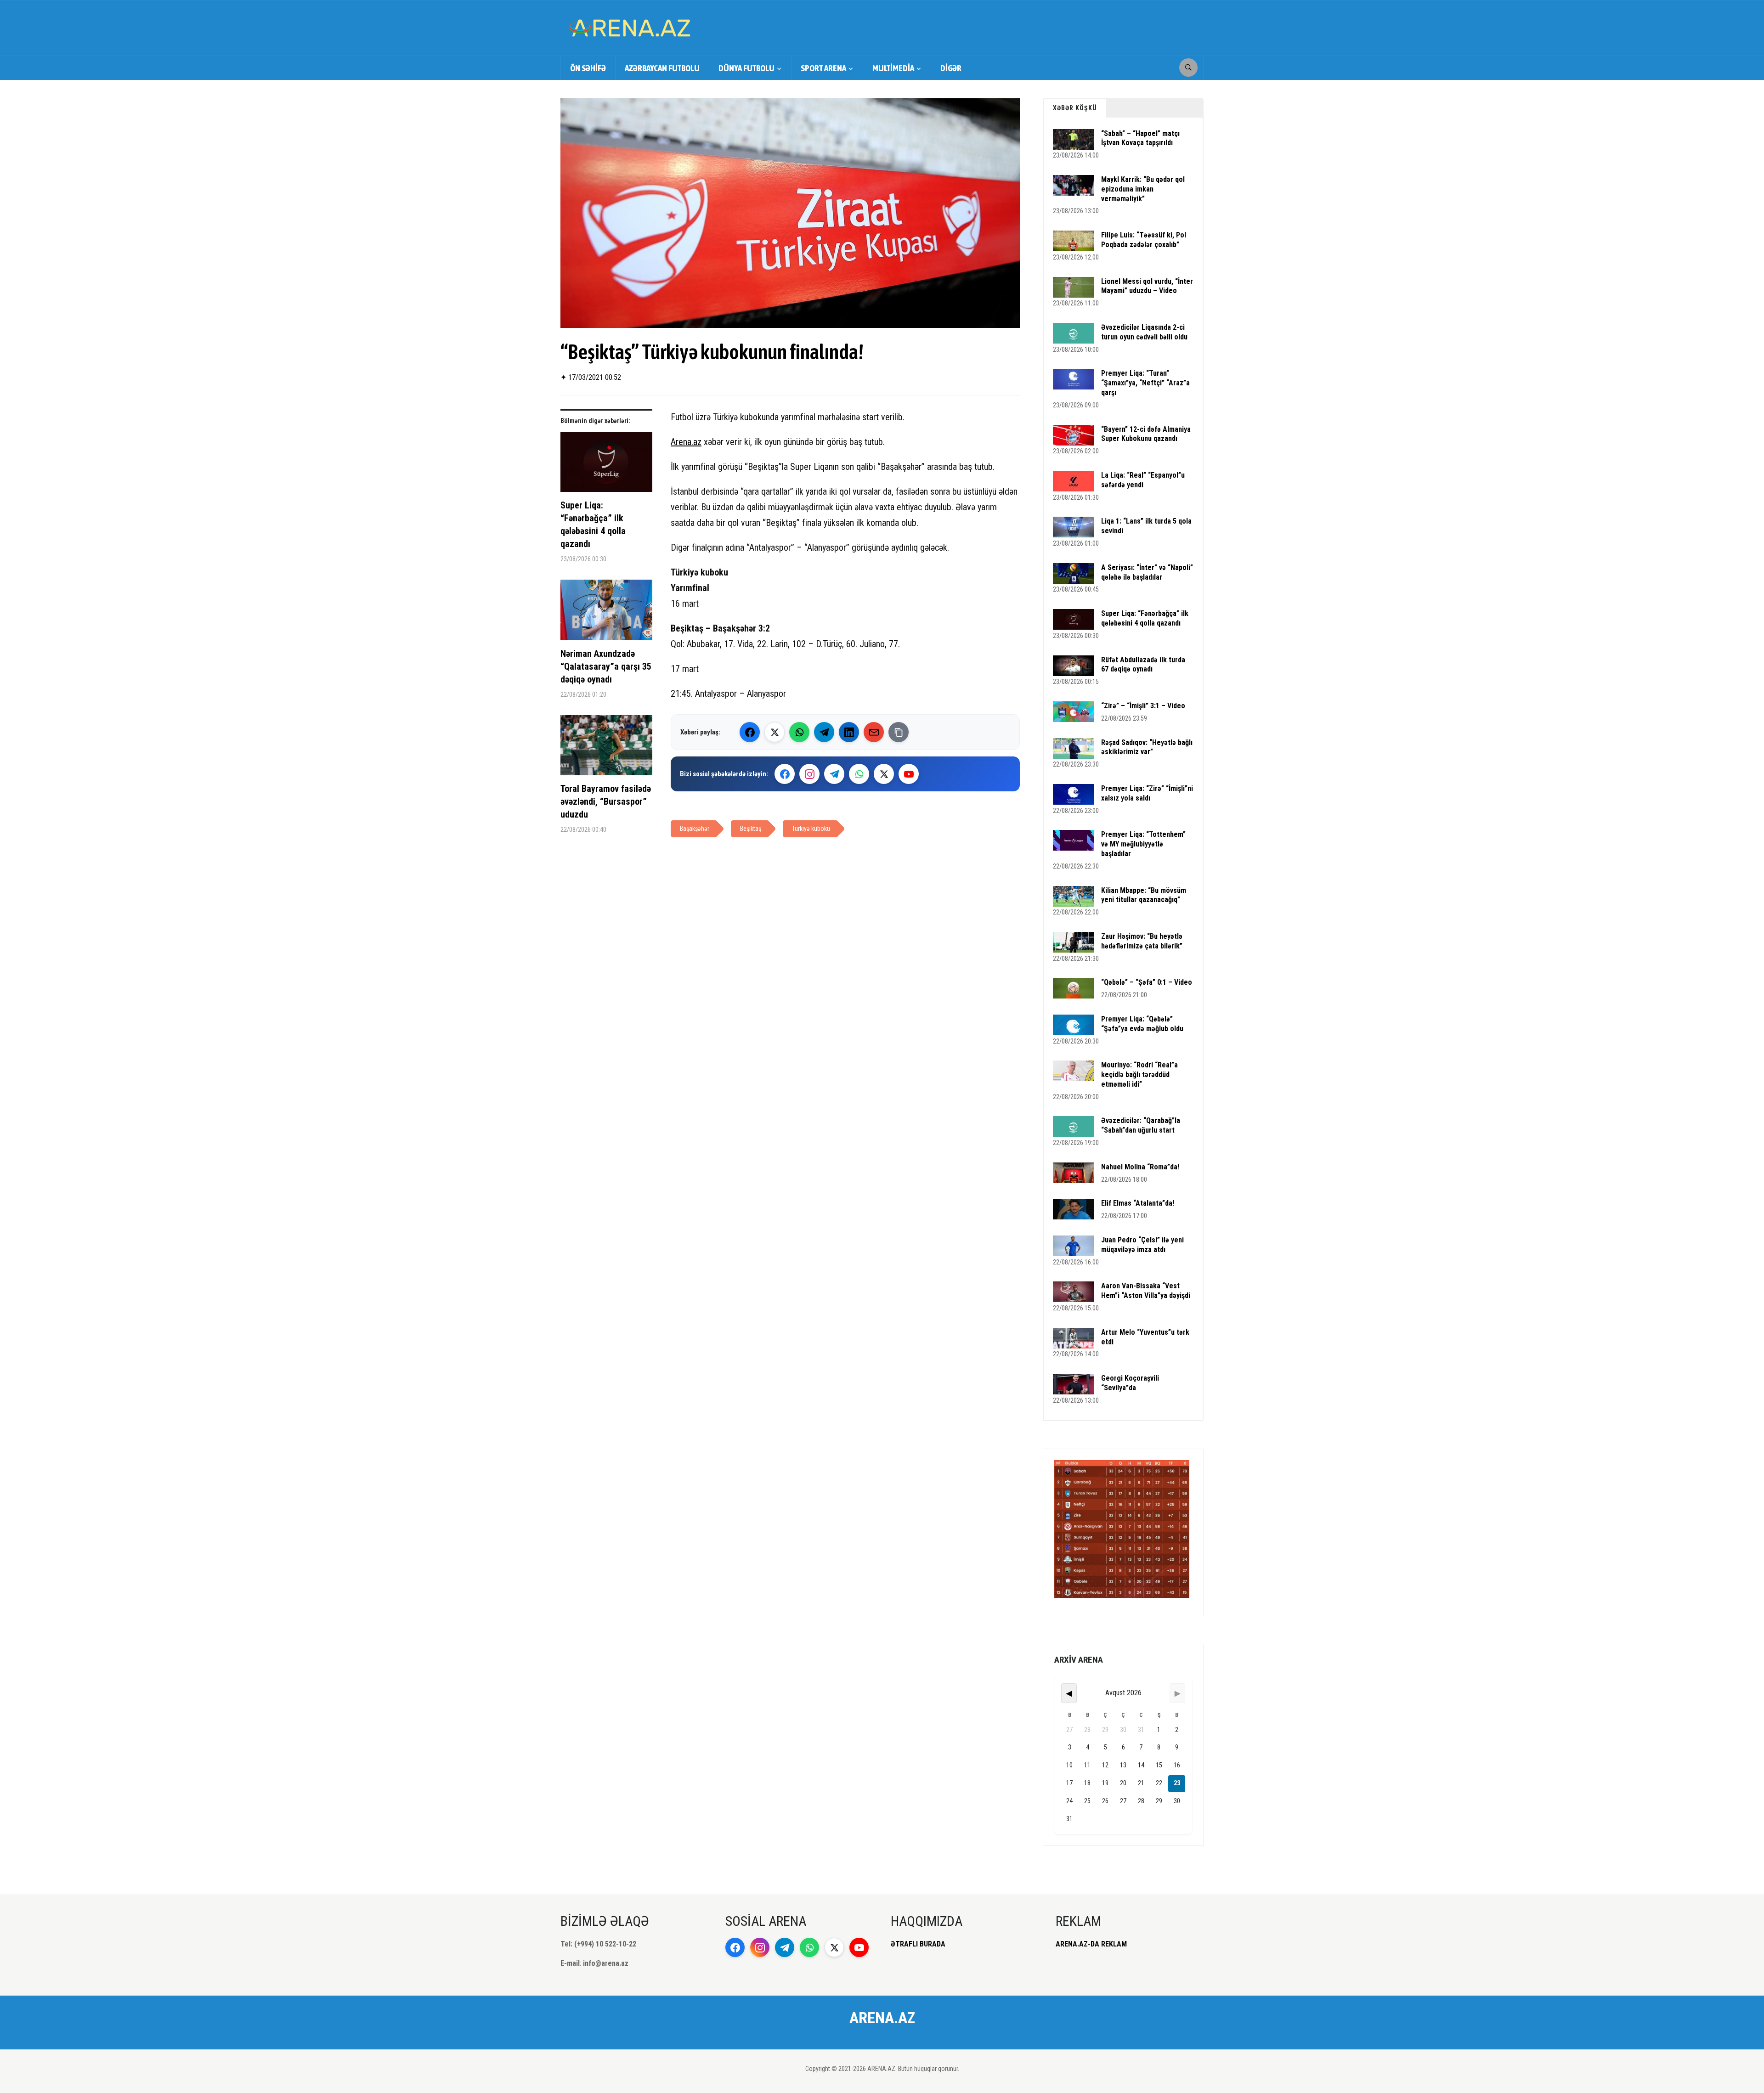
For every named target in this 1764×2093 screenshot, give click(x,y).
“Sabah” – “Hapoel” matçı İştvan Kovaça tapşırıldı (1140, 138)
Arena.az (686, 442)
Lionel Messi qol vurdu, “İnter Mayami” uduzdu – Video (1147, 286)
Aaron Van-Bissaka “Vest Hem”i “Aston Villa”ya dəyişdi (1146, 1291)
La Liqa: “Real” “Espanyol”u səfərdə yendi (1143, 480)
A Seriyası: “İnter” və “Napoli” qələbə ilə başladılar (1147, 572)
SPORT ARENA (823, 68)
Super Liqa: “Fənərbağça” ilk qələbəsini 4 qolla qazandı (593, 525)
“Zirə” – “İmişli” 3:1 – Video (1143, 706)
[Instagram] (809, 774)
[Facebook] (750, 732)
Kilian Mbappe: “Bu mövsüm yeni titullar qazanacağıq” (1144, 895)
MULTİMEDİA (893, 68)
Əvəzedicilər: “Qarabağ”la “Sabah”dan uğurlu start (1141, 1125)
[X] (884, 774)
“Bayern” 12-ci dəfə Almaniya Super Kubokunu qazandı (1146, 434)
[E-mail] (874, 732)
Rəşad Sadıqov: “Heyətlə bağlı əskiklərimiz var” (1147, 747)
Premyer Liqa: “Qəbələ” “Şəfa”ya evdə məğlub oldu (1142, 1024)
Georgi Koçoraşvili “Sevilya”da (1130, 1383)
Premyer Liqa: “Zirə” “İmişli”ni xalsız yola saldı (1147, 793)
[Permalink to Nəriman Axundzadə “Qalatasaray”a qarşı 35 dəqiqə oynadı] (606, 613)
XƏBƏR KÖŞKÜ (1075, 108)
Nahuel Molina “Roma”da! (1140, 1167)
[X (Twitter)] (775, 732)
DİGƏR (951, 68)
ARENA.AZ (882, 2018)
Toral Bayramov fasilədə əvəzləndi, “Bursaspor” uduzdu (606, 801)
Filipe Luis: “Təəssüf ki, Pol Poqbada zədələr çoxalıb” (1144, 240)
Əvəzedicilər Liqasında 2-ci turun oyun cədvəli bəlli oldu (1144, 332)
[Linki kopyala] (899, 732)
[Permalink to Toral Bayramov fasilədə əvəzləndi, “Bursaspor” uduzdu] (606, 749)
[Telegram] (824, 732)
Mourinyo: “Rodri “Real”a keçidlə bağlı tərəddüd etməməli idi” (1139, 1075)
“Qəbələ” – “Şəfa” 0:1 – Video (1147, 982)
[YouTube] (909, 774)
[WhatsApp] (799, 732)
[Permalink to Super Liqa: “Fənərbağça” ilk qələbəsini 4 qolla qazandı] (606, 465)
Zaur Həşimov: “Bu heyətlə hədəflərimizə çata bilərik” (1142, 941)
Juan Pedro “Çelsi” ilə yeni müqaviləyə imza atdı (1142, 1245)
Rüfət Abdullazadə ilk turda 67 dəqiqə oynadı (1143, 665)
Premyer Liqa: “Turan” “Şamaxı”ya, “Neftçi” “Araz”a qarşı (1145, 383)
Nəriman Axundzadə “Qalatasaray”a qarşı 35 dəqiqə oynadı (606, 666)
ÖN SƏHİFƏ (588, 68)
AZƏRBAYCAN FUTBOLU (662, 68)
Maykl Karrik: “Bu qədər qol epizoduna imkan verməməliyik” (1143, 189)
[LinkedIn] (849, 732)
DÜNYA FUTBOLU (746, 68)
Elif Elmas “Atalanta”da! (1138, 1203)
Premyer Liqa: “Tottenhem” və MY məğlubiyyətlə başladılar (1143, 844)
